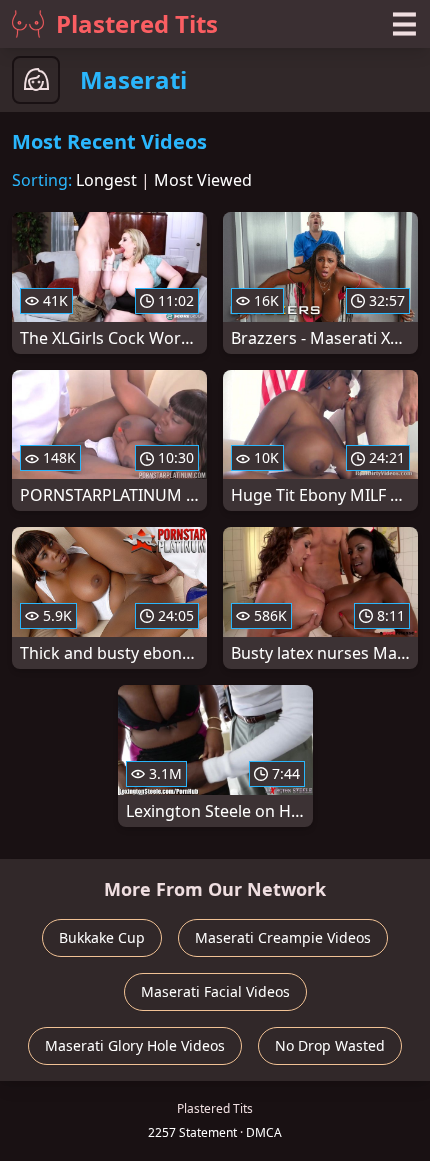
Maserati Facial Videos (215, 991)
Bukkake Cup (102, 937)
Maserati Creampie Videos (283, 937)
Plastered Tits (137, 23)
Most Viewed (203, 180)
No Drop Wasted (330, 1045)
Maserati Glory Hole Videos (135, 1045)
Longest (106, 180)
